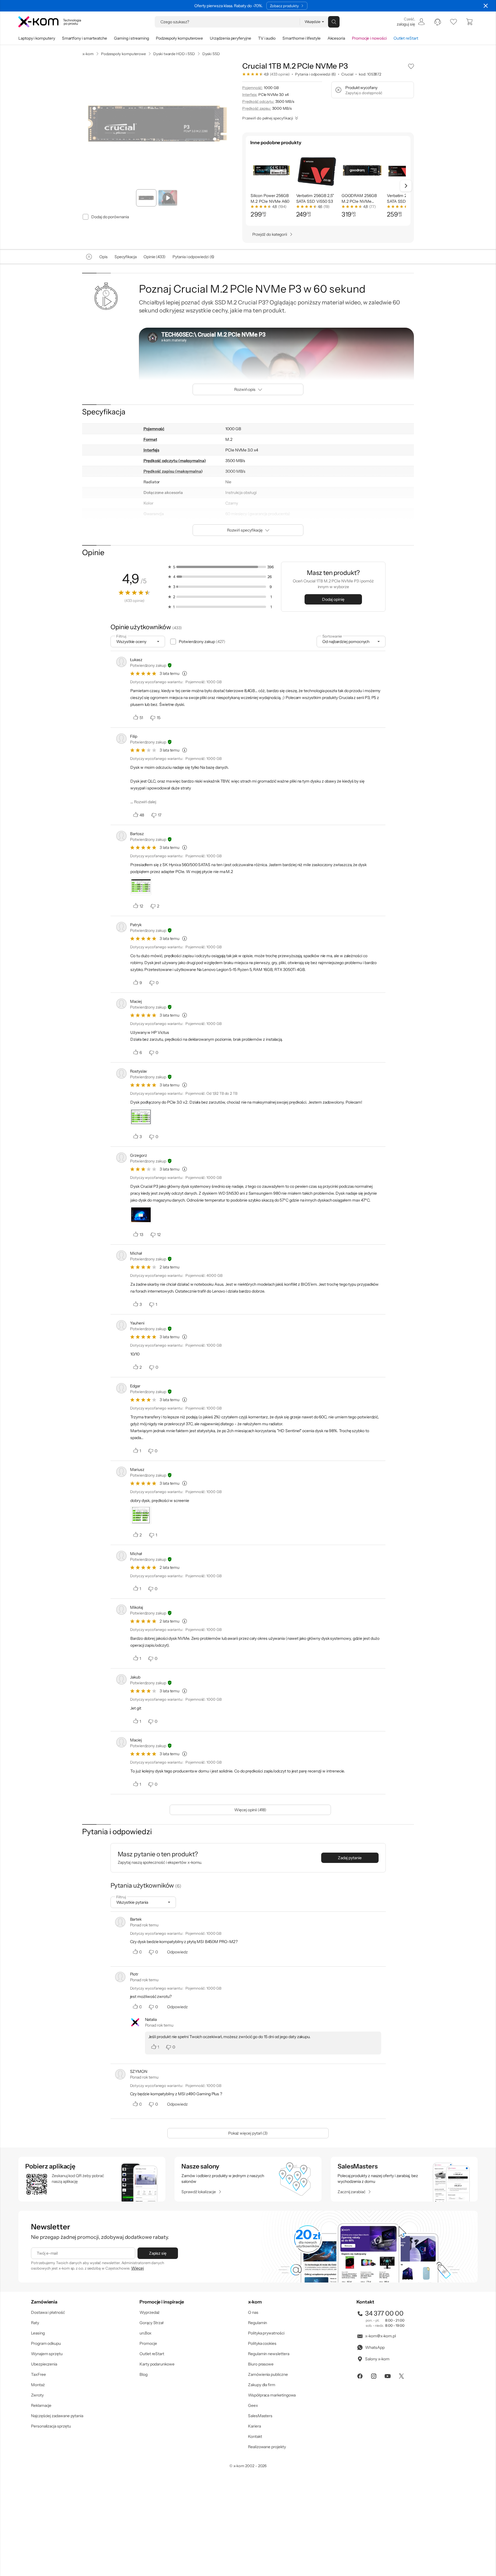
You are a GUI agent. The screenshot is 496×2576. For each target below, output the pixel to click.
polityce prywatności (257, 1311)
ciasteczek (199, 1265)
